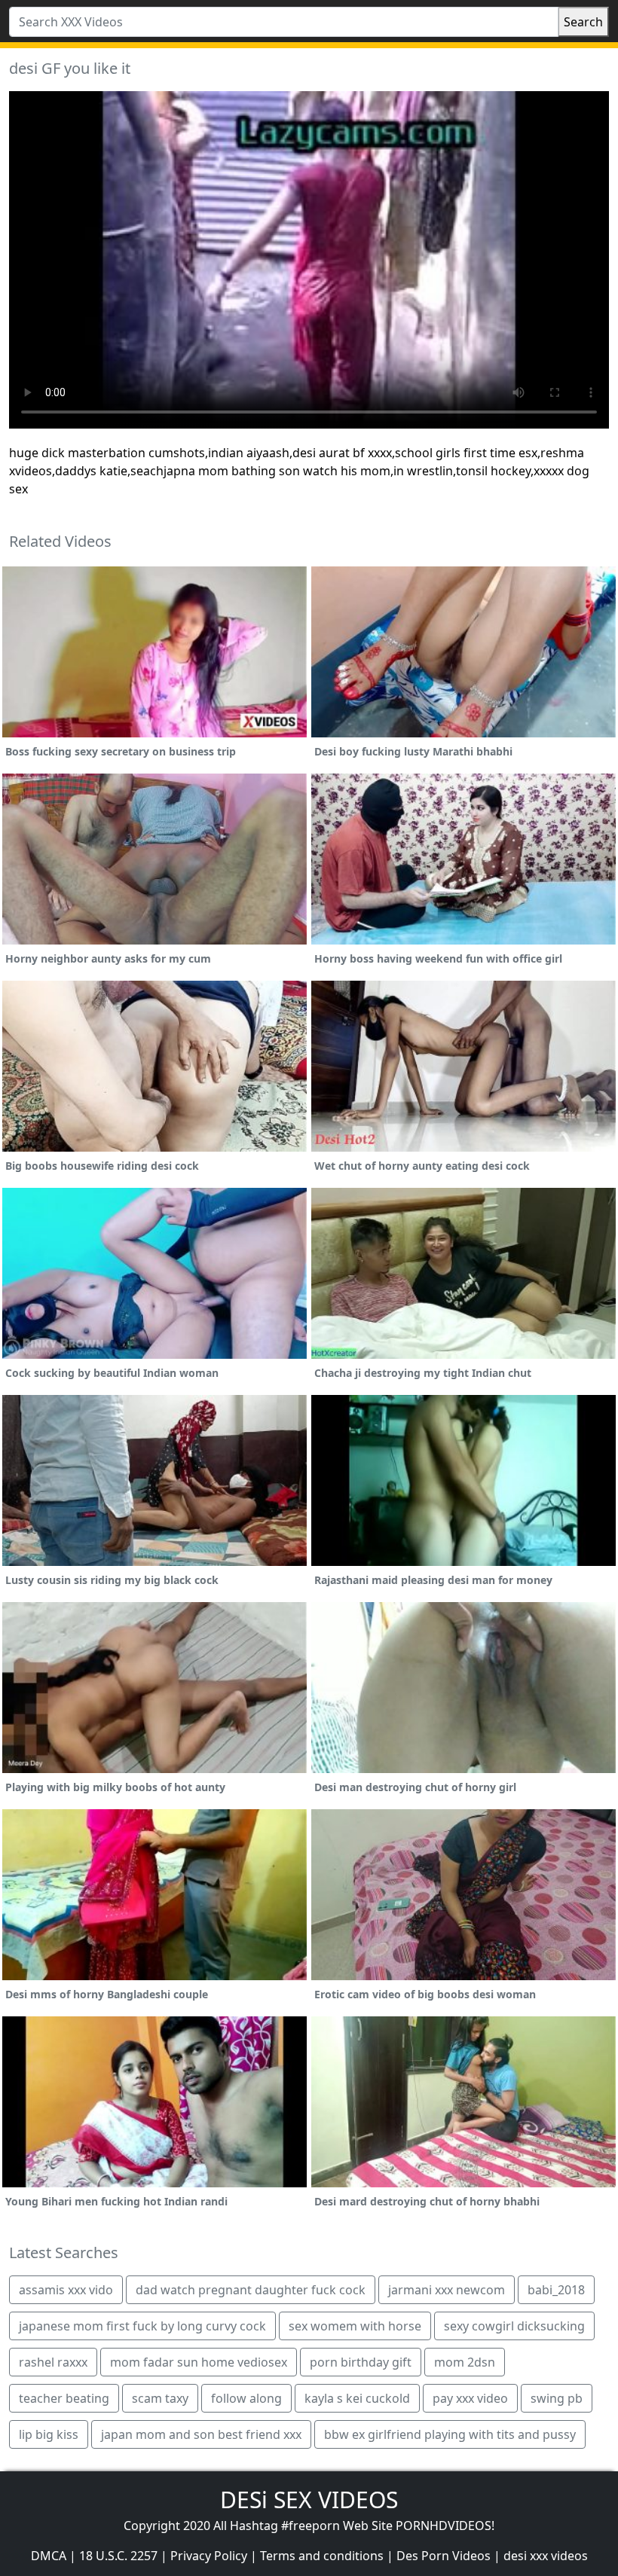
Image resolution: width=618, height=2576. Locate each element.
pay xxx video (470, 2398)
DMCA (49, 2556)
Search (583, 22)
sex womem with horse (355, 2326)
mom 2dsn (465, 2362)
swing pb (557, 2398)
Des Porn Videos (444, 2556)
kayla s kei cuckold (357, 2398)
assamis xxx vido (66, 2290)
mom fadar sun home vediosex (199, 2362)
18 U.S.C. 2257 (118, 2556)
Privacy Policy (209, 2556)
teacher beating (64, 2398)
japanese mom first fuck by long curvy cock (142, 2326)
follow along (246, 2398)
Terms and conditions (322, 2556)
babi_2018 (556, 2290)
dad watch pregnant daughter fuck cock (251, 2290)
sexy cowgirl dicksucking (514, 2326)
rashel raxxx (53, 2362)
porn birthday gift (361, 2362)
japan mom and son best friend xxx (201, 2434)
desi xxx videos (546, 2556)
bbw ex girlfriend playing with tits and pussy (450, 2434)
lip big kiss (49, 2434)
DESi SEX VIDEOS (309, 2500)
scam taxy (160, 2398)
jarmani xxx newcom (447, 2290)
